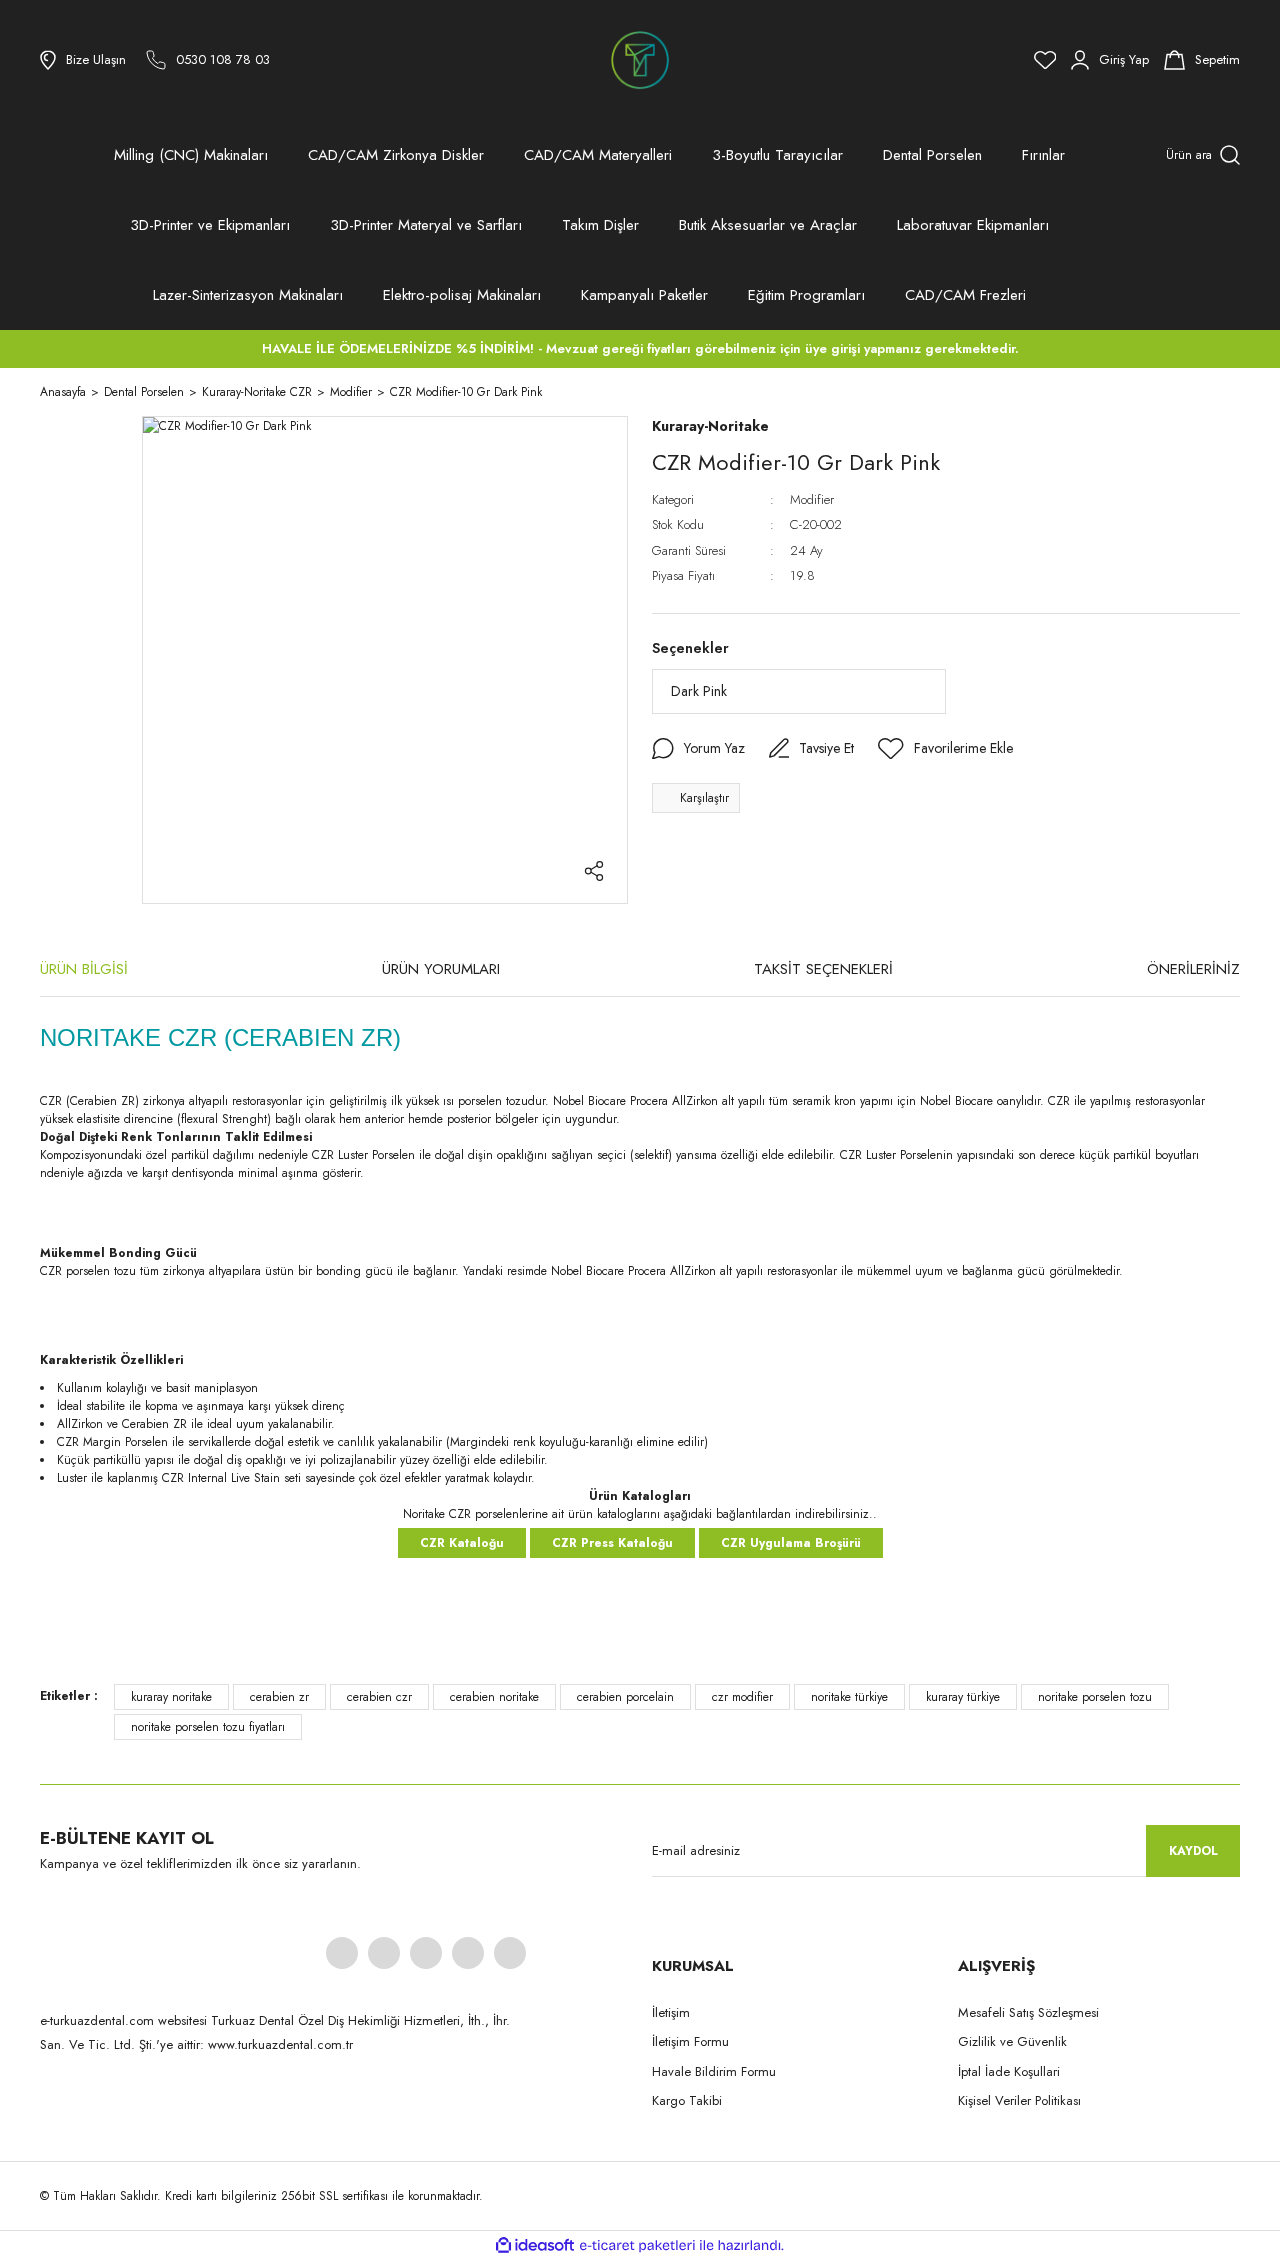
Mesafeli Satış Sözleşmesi (1028, 2012)
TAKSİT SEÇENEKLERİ (823, 969)
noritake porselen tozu (1095, 1697)
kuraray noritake (171, 1697)
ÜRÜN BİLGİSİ (84, 969)
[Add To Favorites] (945, 749)
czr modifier (742, 1697)
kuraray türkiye (963, 1697)
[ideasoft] (535, 2245)
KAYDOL (1193, 1851)
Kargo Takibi (687, 2100)
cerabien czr (379, 1697)
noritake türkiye (849, 1697)
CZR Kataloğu (462, 1543)
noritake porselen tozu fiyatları (208, 1727)
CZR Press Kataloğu (612, 1543)
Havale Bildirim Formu (714, 2071)
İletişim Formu (690, 2041)
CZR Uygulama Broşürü (791, 1543)
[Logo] (640, 60)
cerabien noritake (494, 1697)
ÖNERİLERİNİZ (1193, 969)
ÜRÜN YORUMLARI (441, 969)
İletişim (671, 2012)
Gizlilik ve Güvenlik (1012, 2041)
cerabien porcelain (625, 1697)
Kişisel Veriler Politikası (1019, 2100)
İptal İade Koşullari (1009, 2071)
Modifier (812, 499)
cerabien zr (279, 1697)
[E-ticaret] (637, 2246)
